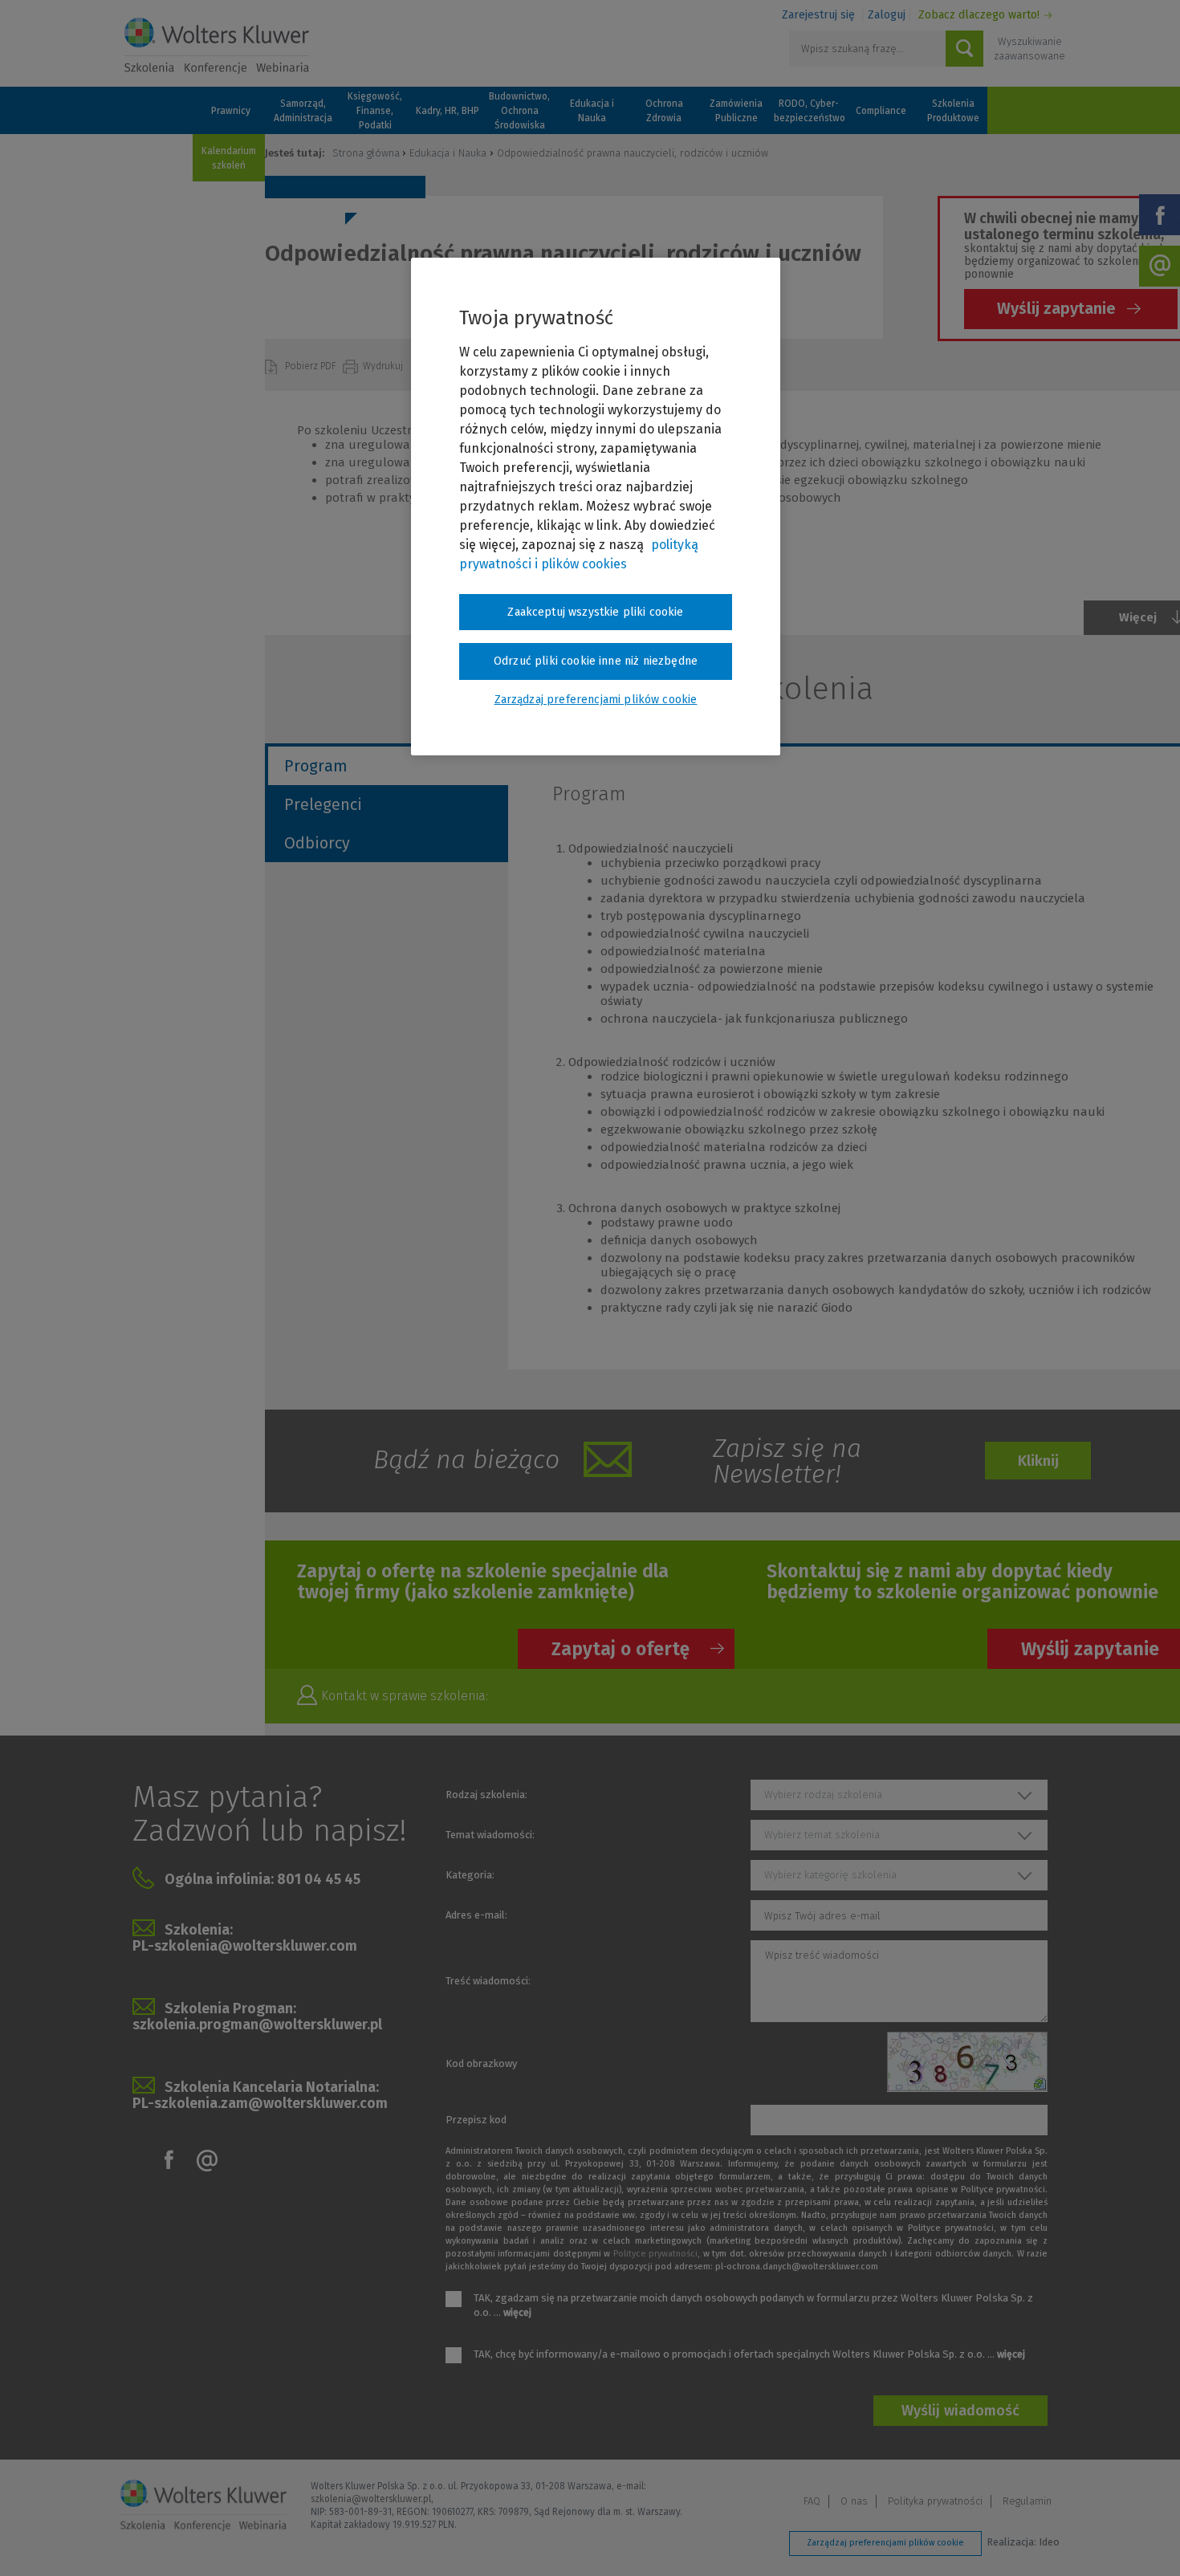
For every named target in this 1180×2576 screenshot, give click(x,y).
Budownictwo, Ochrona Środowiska (519, 111)
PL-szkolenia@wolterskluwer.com (245, 1946)
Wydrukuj (384, 366)
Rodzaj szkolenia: (486, 1795)
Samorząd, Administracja (303, 111)
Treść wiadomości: (488, 1981)
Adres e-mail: (476, 1915)
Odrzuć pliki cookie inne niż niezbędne (596, 661)
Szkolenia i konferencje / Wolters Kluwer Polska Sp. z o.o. (217, 46)
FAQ (812, 2501)
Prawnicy (231, 111)
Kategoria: (470, 1875)
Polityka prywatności (935, 2501)
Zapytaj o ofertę (621, 1649)
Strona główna (366, 153)
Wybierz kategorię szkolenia (830, 1875)
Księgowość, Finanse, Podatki (375, 111)
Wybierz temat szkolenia (822, 1835)
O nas (854, 2501)
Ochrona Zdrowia (664, 111)
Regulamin (1027, 2501)
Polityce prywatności (655, 2254)
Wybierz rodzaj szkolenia (823, 1795)
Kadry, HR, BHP (448, 111)
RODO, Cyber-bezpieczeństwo (808, 111)
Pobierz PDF (312, 366)
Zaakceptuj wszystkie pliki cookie (595, 612)
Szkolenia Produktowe (953, 111)
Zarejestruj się (818, 15)
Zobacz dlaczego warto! (979, 15)
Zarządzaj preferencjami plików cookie (885, 2543)
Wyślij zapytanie (1056, 308)
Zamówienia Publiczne (736, 111)
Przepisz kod (476, 2120)
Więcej (1138, 617)
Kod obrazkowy (481, 2063)
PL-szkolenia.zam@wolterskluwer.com (260, 2103)
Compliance (881, 111)
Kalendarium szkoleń (229, 158)
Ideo (1049, 2542)
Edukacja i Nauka (592, 111)
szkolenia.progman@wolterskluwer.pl (257, 2025)
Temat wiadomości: (490, 1835)
